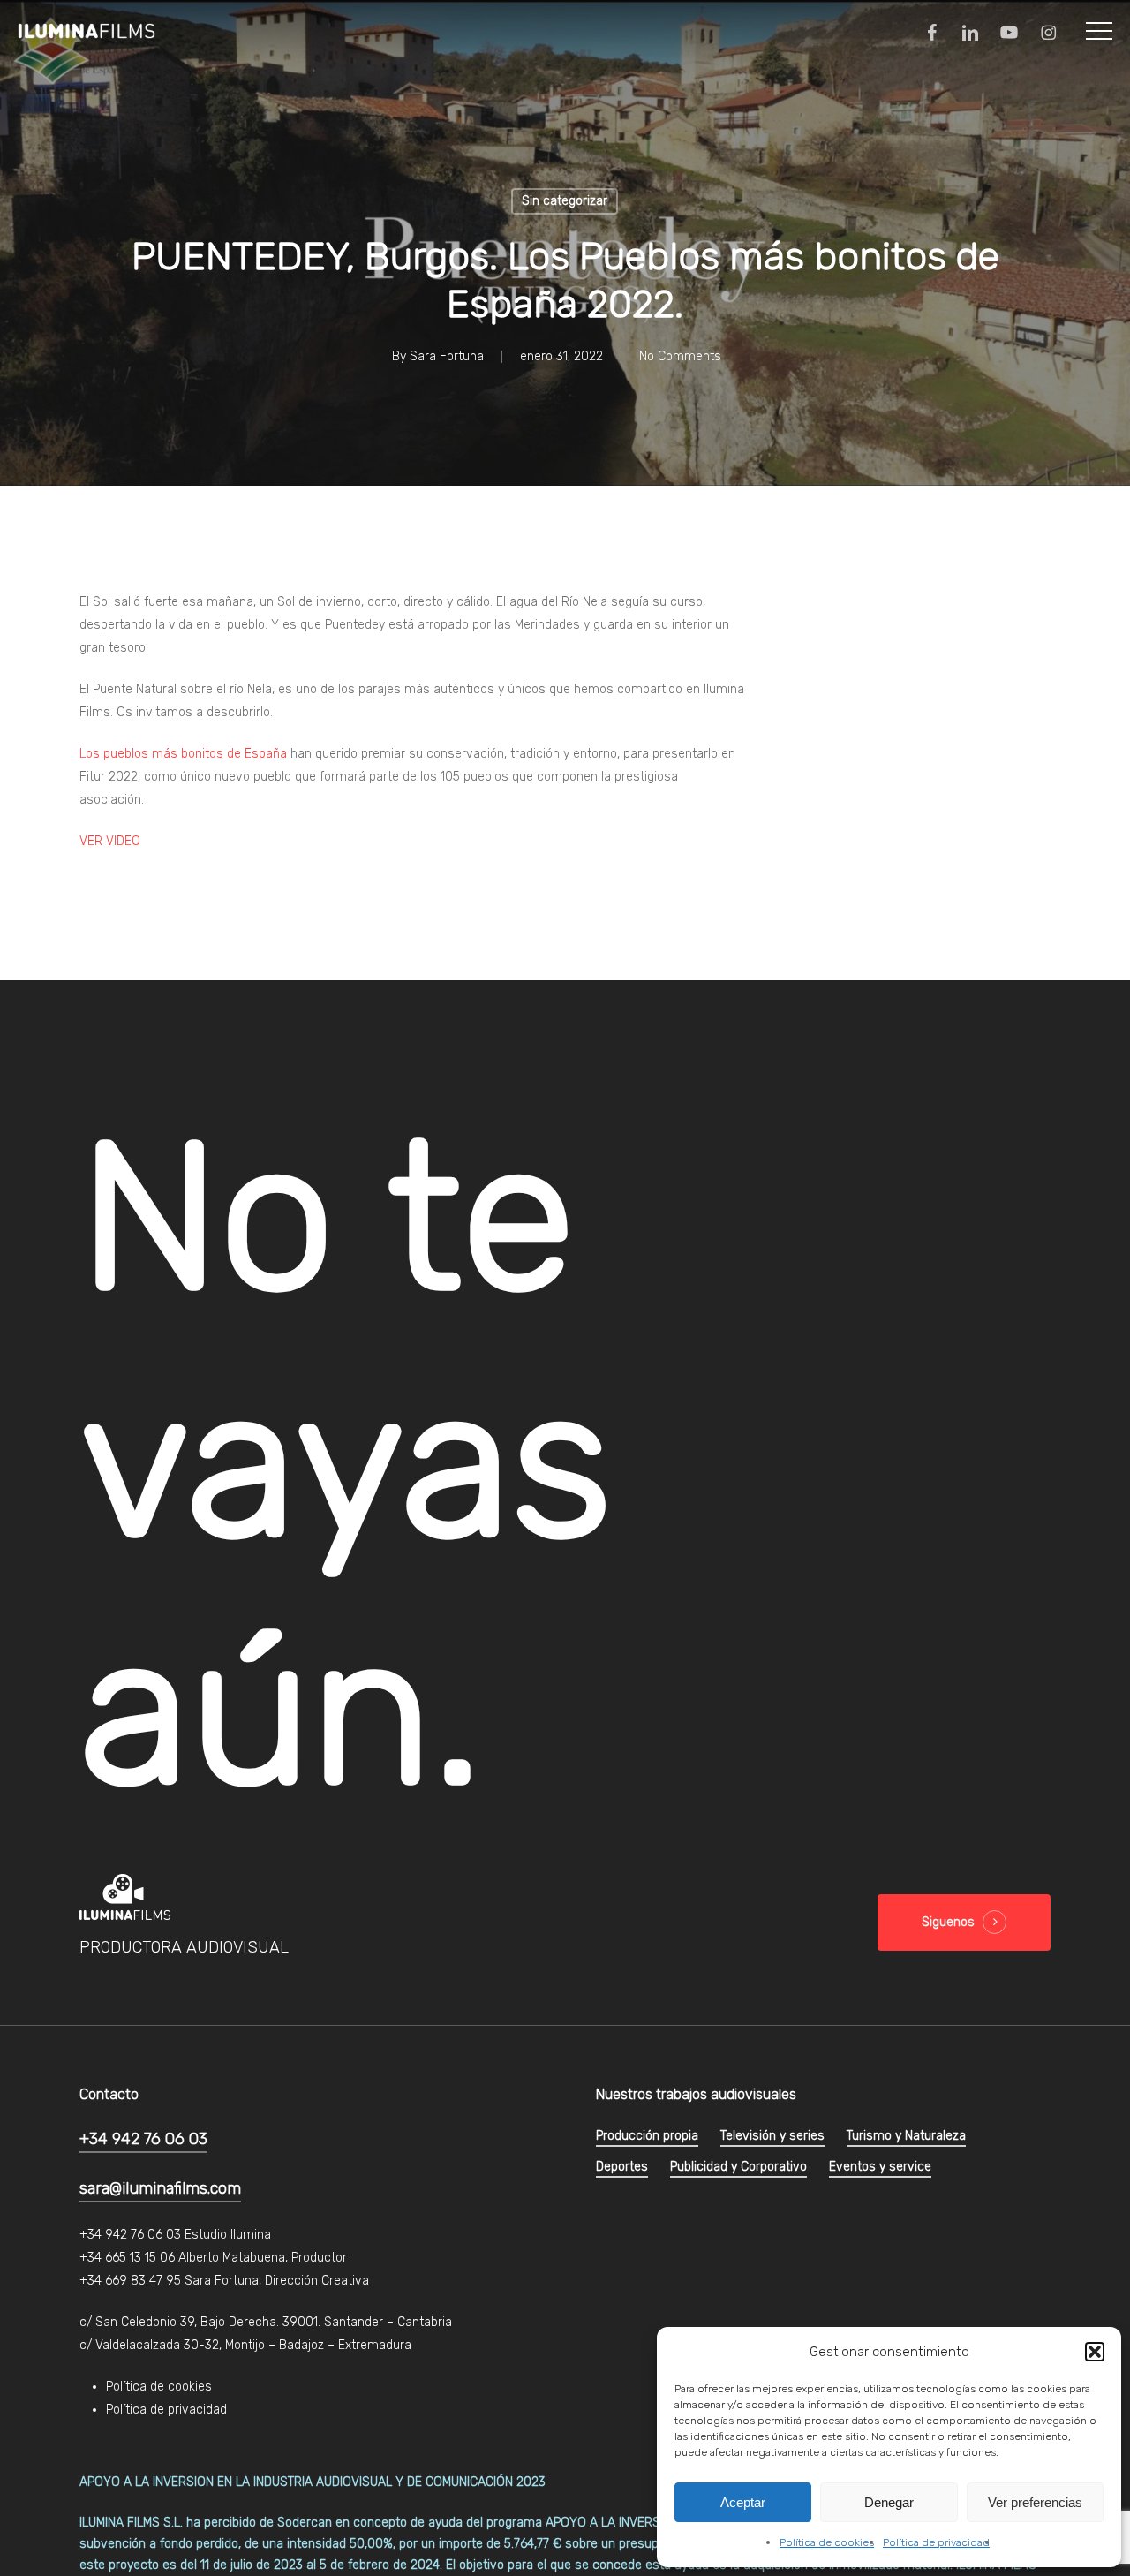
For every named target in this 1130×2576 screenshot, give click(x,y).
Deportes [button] (622, 2167)
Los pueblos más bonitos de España (183, 754)
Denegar (889, 2502)
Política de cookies (827, 2542)
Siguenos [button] (948, 1922)
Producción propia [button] (647, 2136)
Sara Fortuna (447, 356)
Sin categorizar (565, 201)
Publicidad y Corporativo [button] (738, 2167)
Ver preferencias (1035, 2502)
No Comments (680, 356)
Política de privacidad (936, 2542)
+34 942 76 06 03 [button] (143, 2139)
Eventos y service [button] (880, 2167)
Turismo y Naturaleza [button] (906, 2136)
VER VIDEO (110, 841)
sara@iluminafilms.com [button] (160, 2188)
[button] (1095, 2352)
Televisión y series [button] (772, 2136)
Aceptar (743, 2502)
